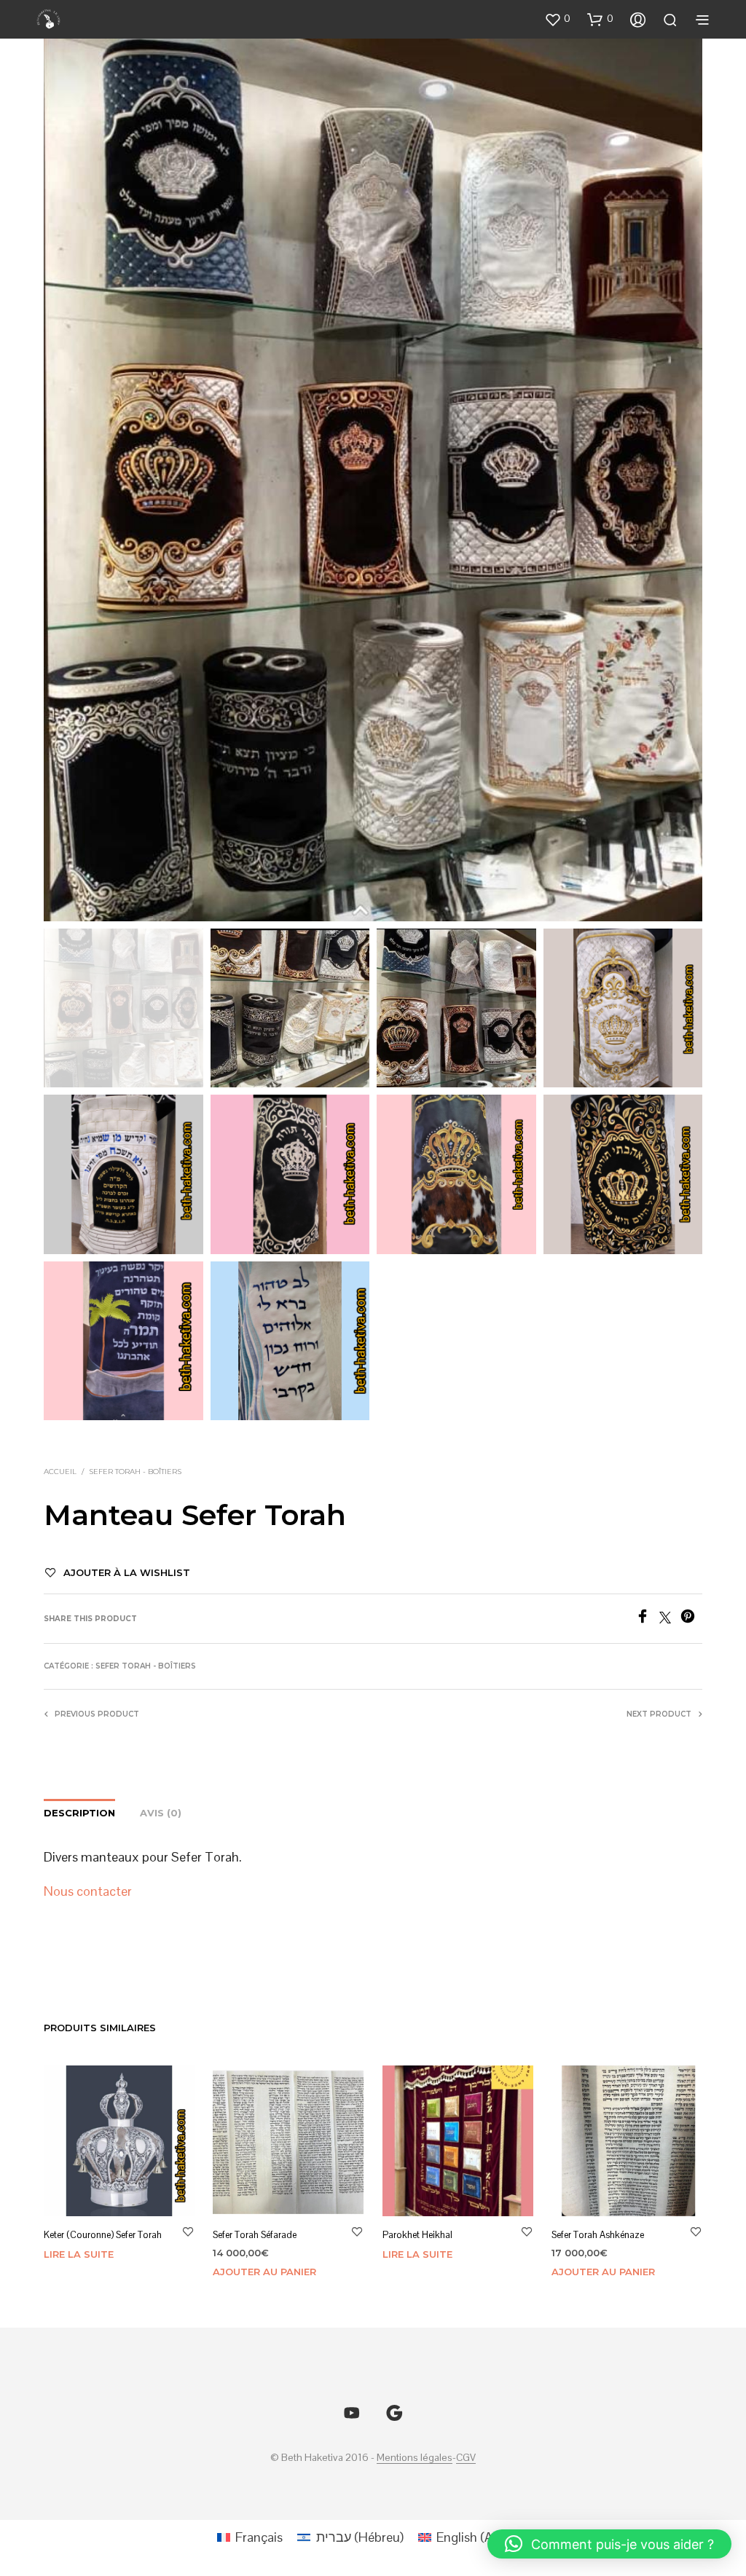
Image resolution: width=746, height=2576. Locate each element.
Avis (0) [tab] (161, 1813)
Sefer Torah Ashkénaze (598, 2236)
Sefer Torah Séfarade (255, 2236)
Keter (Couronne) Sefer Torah (103, 2236)
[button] (557, 19)
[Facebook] (647, 1619)
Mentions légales (415, 2458)
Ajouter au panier (264, 2272)
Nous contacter (88, 1891)
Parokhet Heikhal (417, 2236)
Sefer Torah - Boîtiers (135, 1472)
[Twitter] (670, 1619)
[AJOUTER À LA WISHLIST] (188, 2232)
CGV (466, 2458)
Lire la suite (79, 2255)
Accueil (60, 1472)
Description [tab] (79, 1813)
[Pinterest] (691, 1619)
